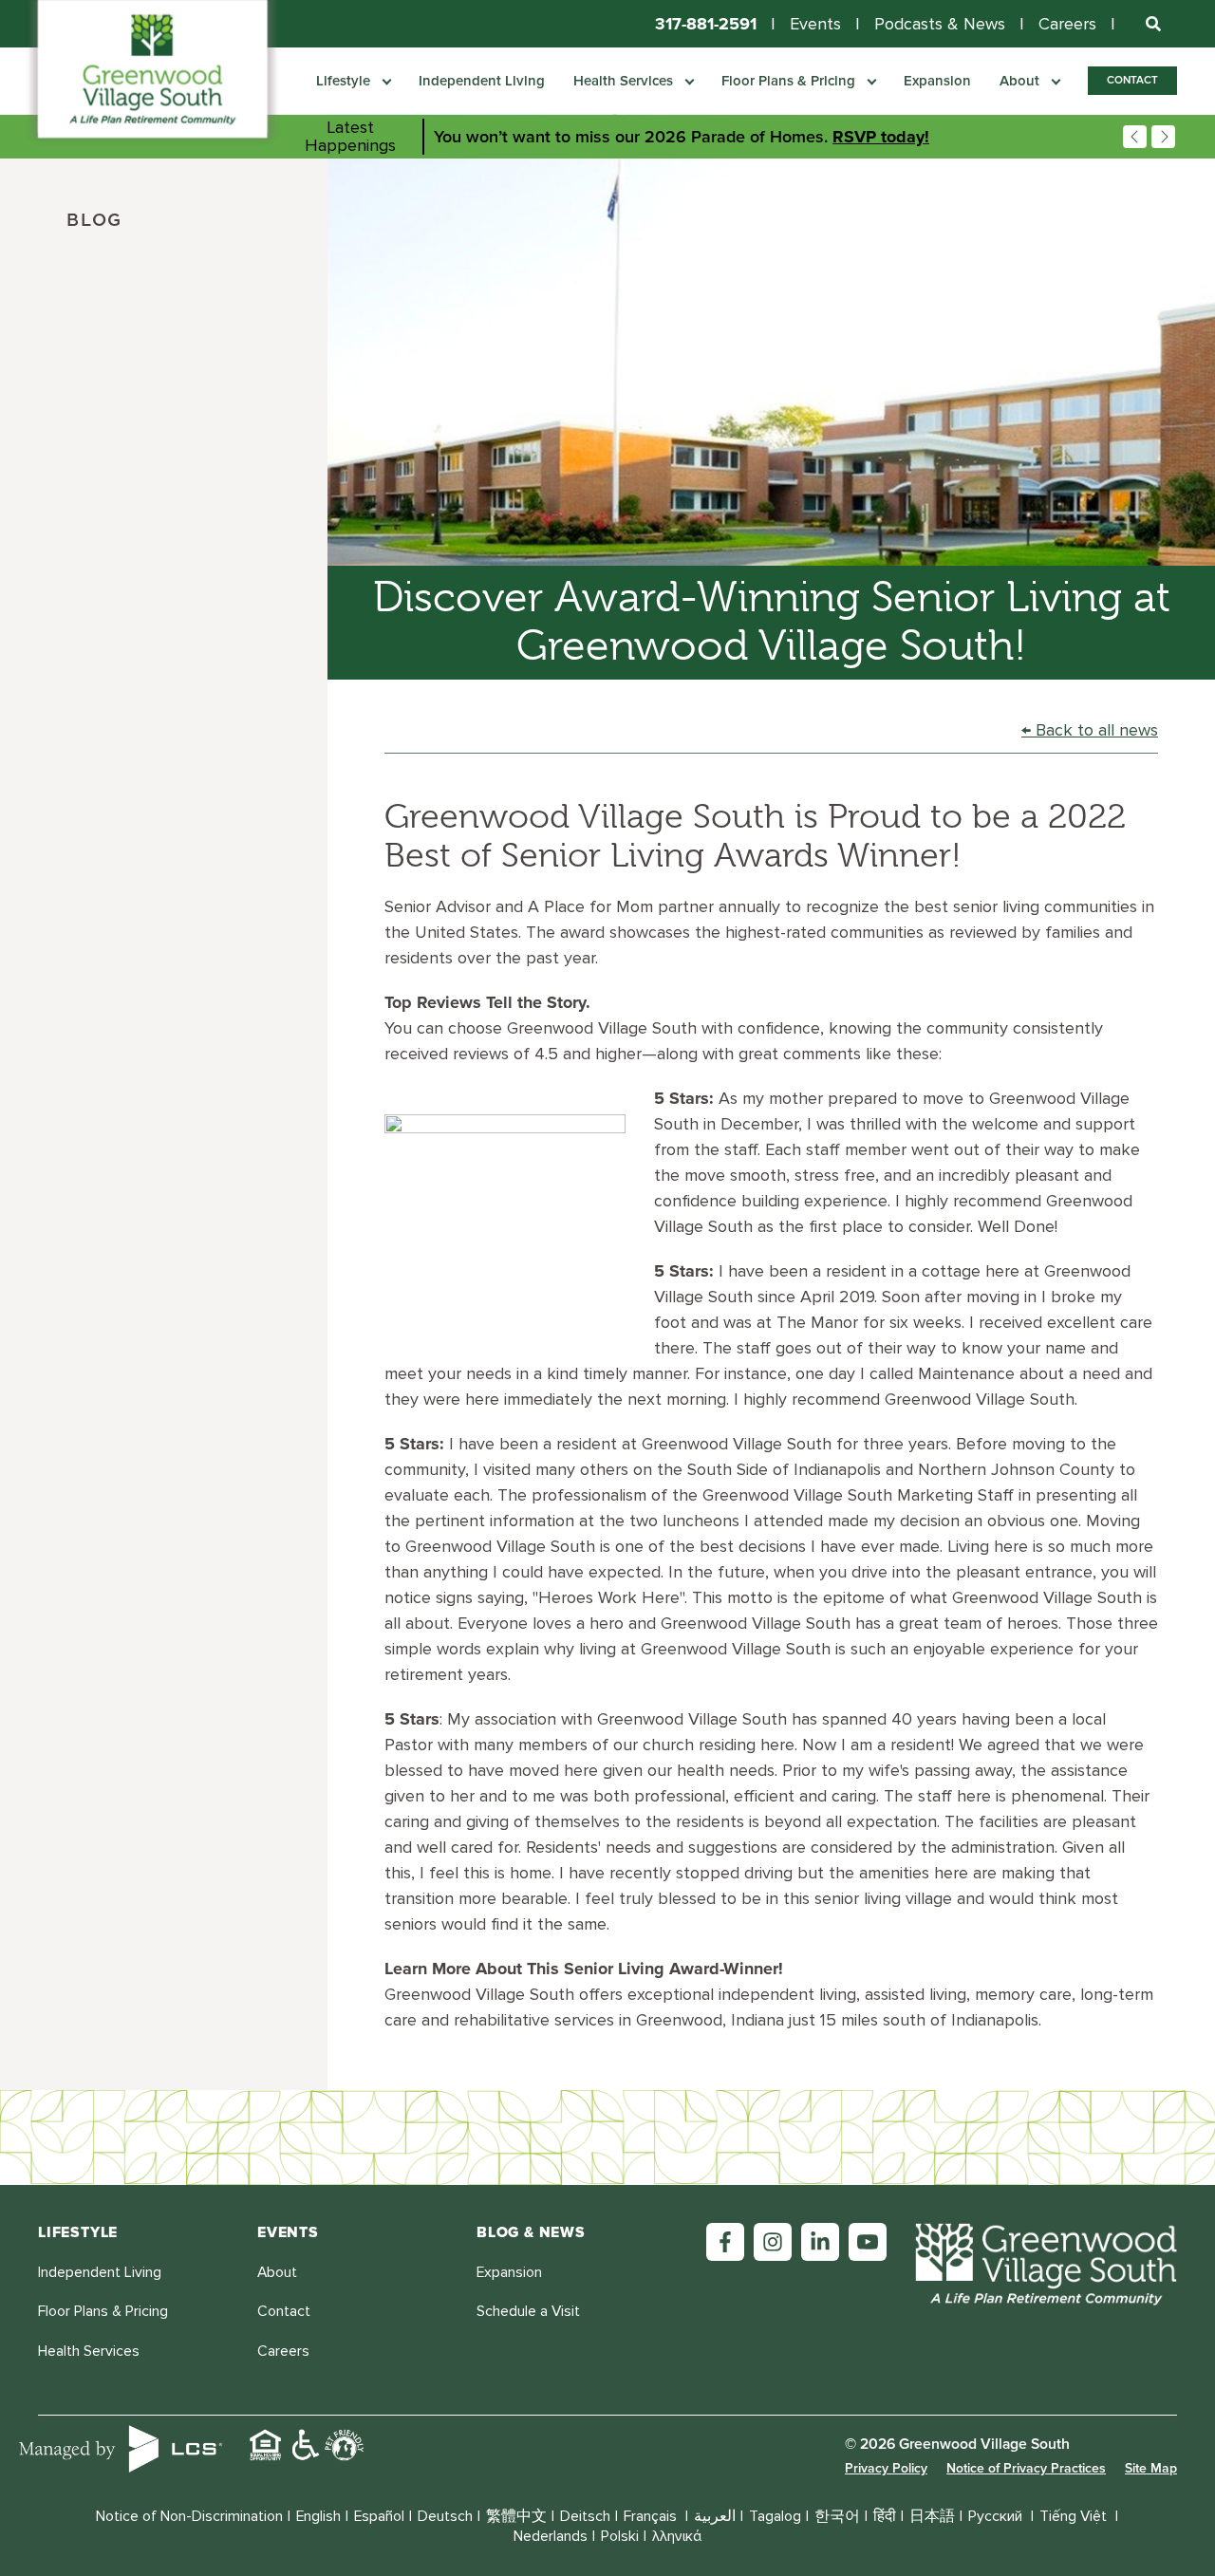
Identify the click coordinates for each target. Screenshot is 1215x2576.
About (1021, 81)
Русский (997, 2517)
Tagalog (775, 2517)
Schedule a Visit (528, 2312)
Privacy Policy (886, 2468)
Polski (620, 2537)
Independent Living (482, 81)
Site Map (1151, 2468)
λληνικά (677, 2537)
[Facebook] (725, 2242)
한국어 (837, 2517)
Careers (1067, 24)
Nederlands (551, 2537)
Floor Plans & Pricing (790, 81)
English (318, 2517)
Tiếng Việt (1075, 2517)
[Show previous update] (1135, 137)
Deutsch (445, 2517)
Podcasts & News (940, 24)
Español (379, 2517)
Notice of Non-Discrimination (189, 2517)
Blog (94, 221)
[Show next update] (1163, 137)
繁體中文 (516, 2517)
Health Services (625, 81)
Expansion (937, 81)
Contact (1132, 80)
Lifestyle (345, 81)
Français (652, 2517)
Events (815, 24)
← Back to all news (1090, 730)
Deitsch (585, 2517)
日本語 (932, 2517)
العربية (715, 2517)
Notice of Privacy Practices (1026, 2468)
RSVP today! (881, 137)
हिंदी (885, 2517)
